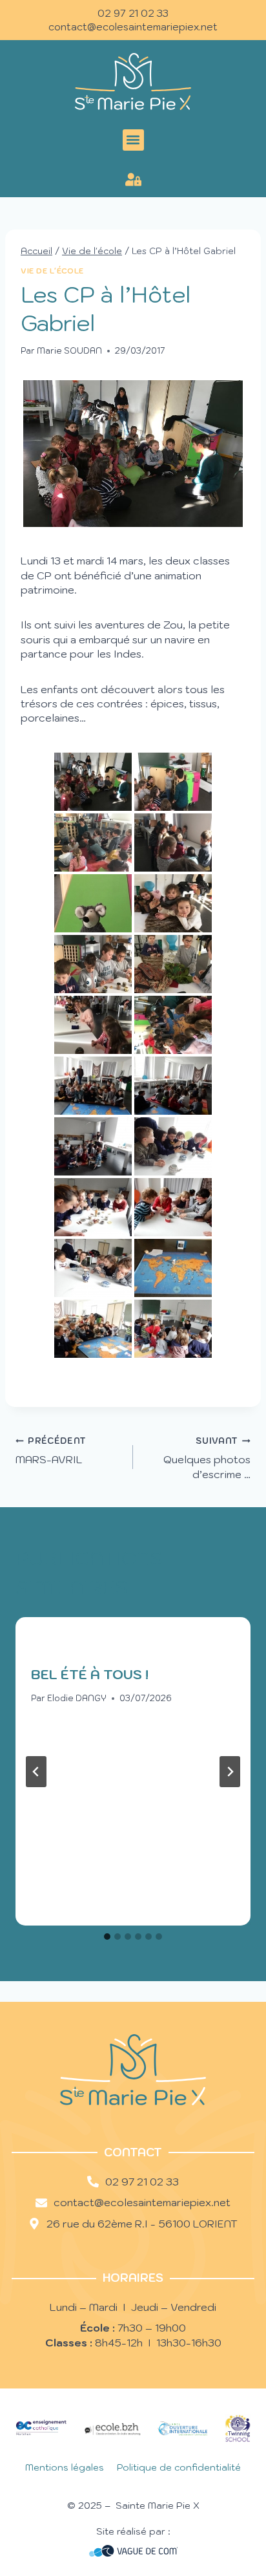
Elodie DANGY (77, 1698)
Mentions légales (65, 2467)
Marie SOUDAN (69, 351)
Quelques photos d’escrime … (207, 1458)
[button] (133, 140)
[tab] (107, 1937)
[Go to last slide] (36, 1772)
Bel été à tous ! (90, 1675)
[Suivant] (230, 1772)
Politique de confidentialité (179, 2467)
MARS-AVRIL (51, 1451)
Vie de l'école (52, 271)
